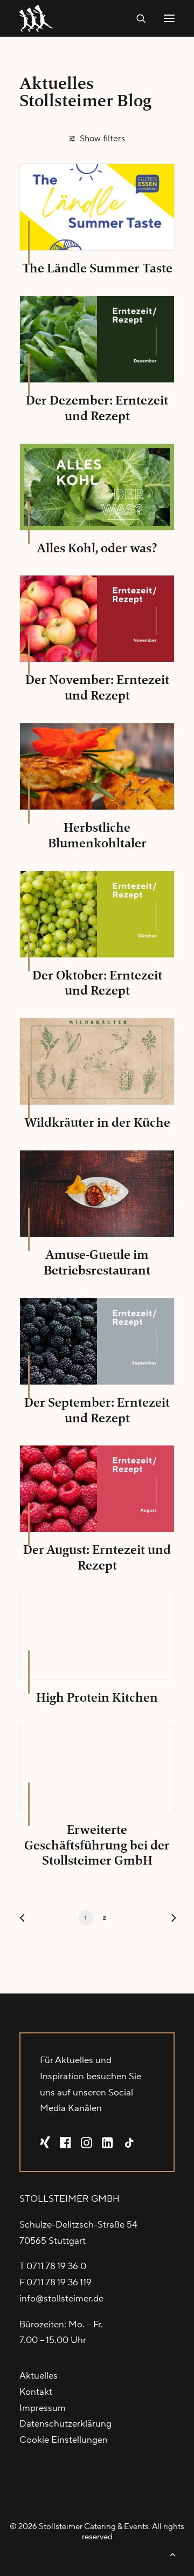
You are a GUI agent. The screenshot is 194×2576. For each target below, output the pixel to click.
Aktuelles (39, 2376)
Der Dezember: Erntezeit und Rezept (97, 408)
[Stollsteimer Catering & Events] (39, 18)
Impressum (43, 2408)
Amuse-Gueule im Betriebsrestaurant (97, 1262)
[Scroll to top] (172, 2554)
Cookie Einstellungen (64, 2440)
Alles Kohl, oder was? (97, 548)
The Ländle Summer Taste (97, 268)
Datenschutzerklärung (65, 2424)
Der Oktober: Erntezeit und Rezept (97, 983)
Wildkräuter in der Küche (97, 1122)
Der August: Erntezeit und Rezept (97, 1557)
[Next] (169, 1920)
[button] (169, 18)
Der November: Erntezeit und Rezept (97, 687)
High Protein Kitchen (97, 1697)
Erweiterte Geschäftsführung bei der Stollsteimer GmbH (97, 1845)
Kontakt (36, 2392)
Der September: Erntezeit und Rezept (97, 1410)
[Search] (136, 18)
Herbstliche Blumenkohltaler (97, 835)
